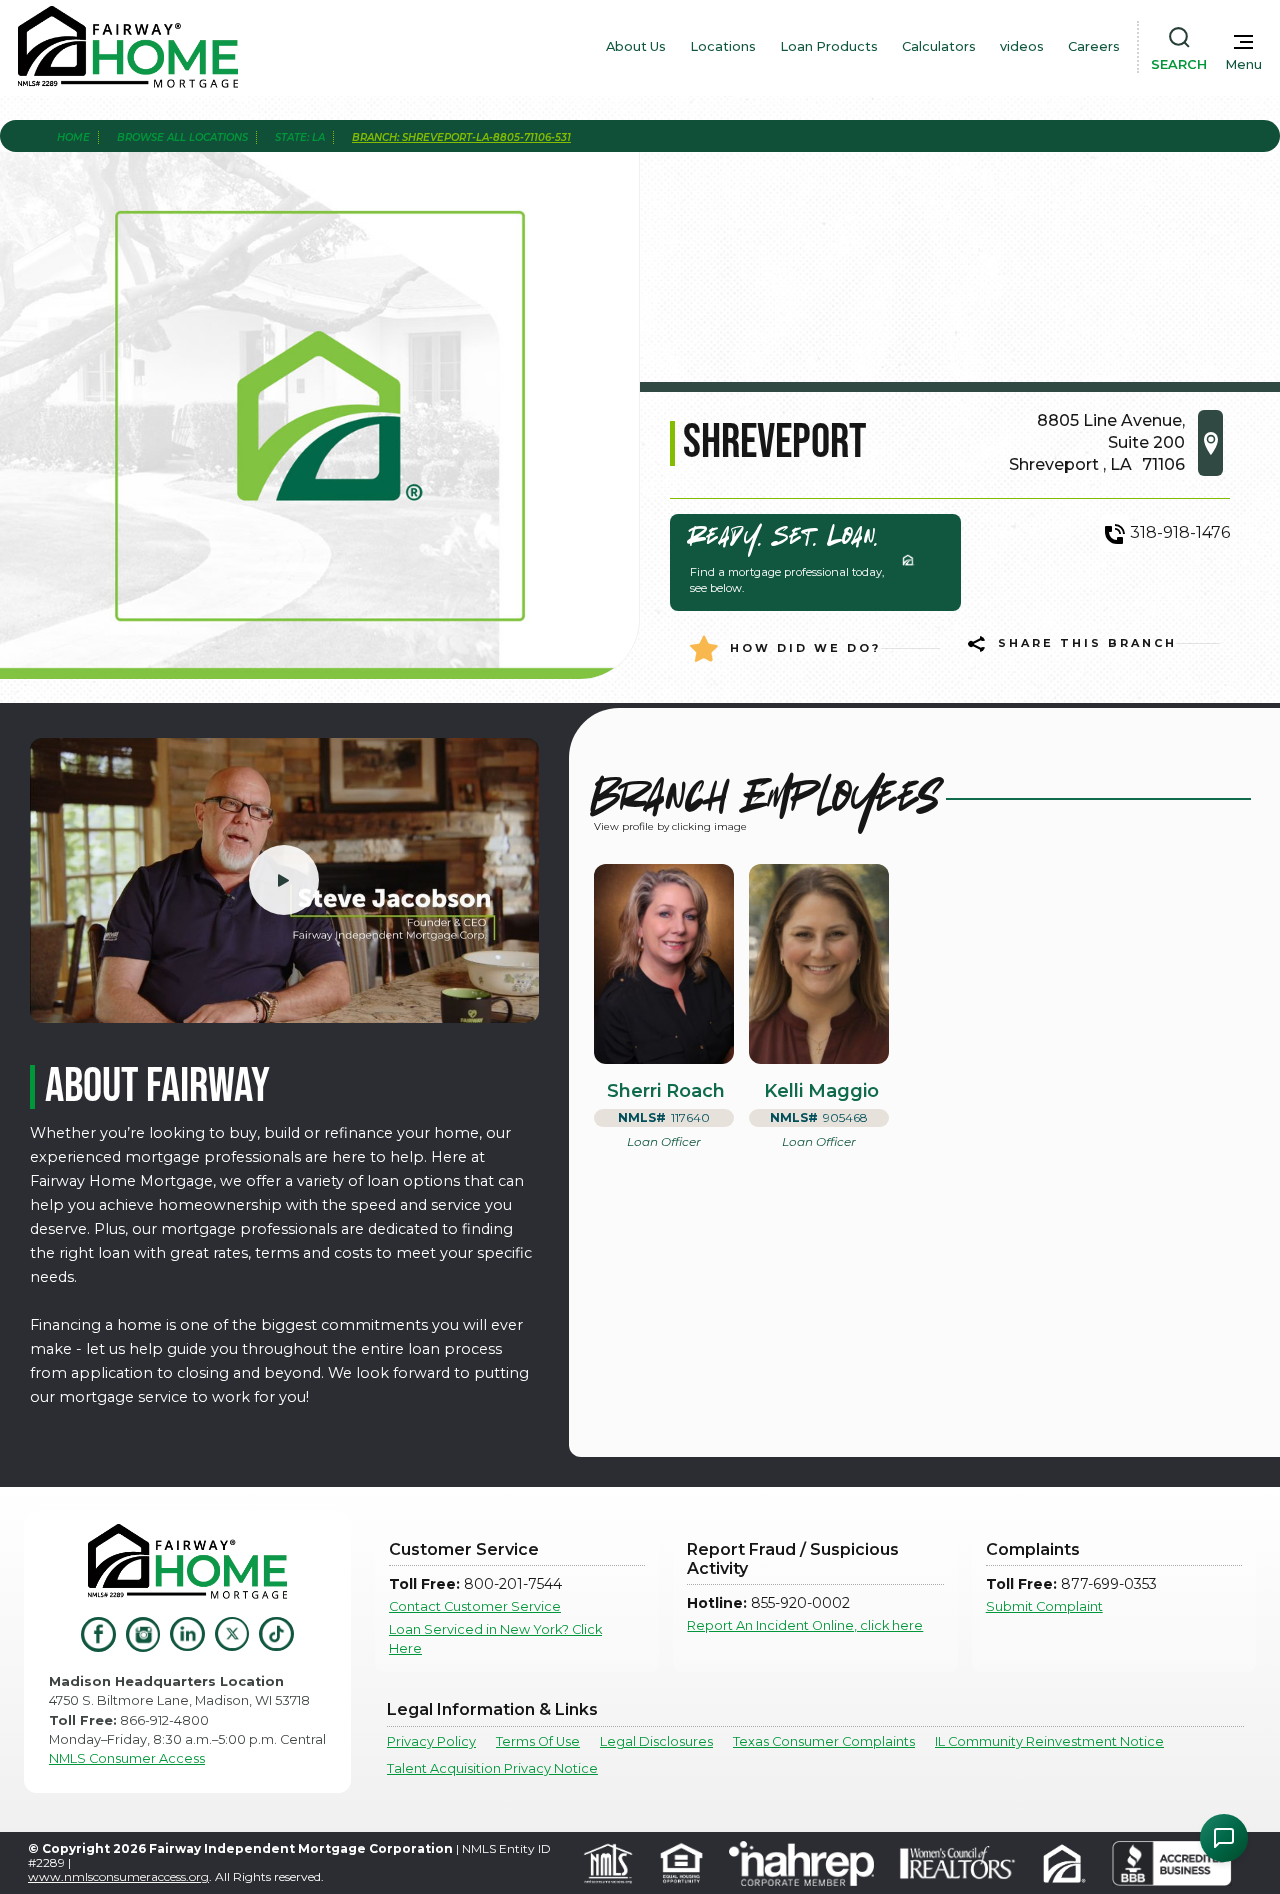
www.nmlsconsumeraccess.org (118, 1876)
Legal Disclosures (656, 1741)
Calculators (939, 46)
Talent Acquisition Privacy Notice (492, 1768)
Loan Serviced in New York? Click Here (495, 1639)
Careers (1094, 46)
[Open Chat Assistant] (1224, 1838)
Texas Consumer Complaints (824, 1741)
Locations (723, 46)
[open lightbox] (284, 880)
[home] (128, 47)
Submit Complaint (1044, 1606)
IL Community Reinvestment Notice (1049, 1741)
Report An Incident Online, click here (805, 1625)
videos (1022, 46)
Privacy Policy (431, 1741)
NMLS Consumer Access (127, 1758)
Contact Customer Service (475, 1606)
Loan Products (829, 46)
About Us (636, 46)
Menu (1243, 64)
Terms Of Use (538, 1741)
